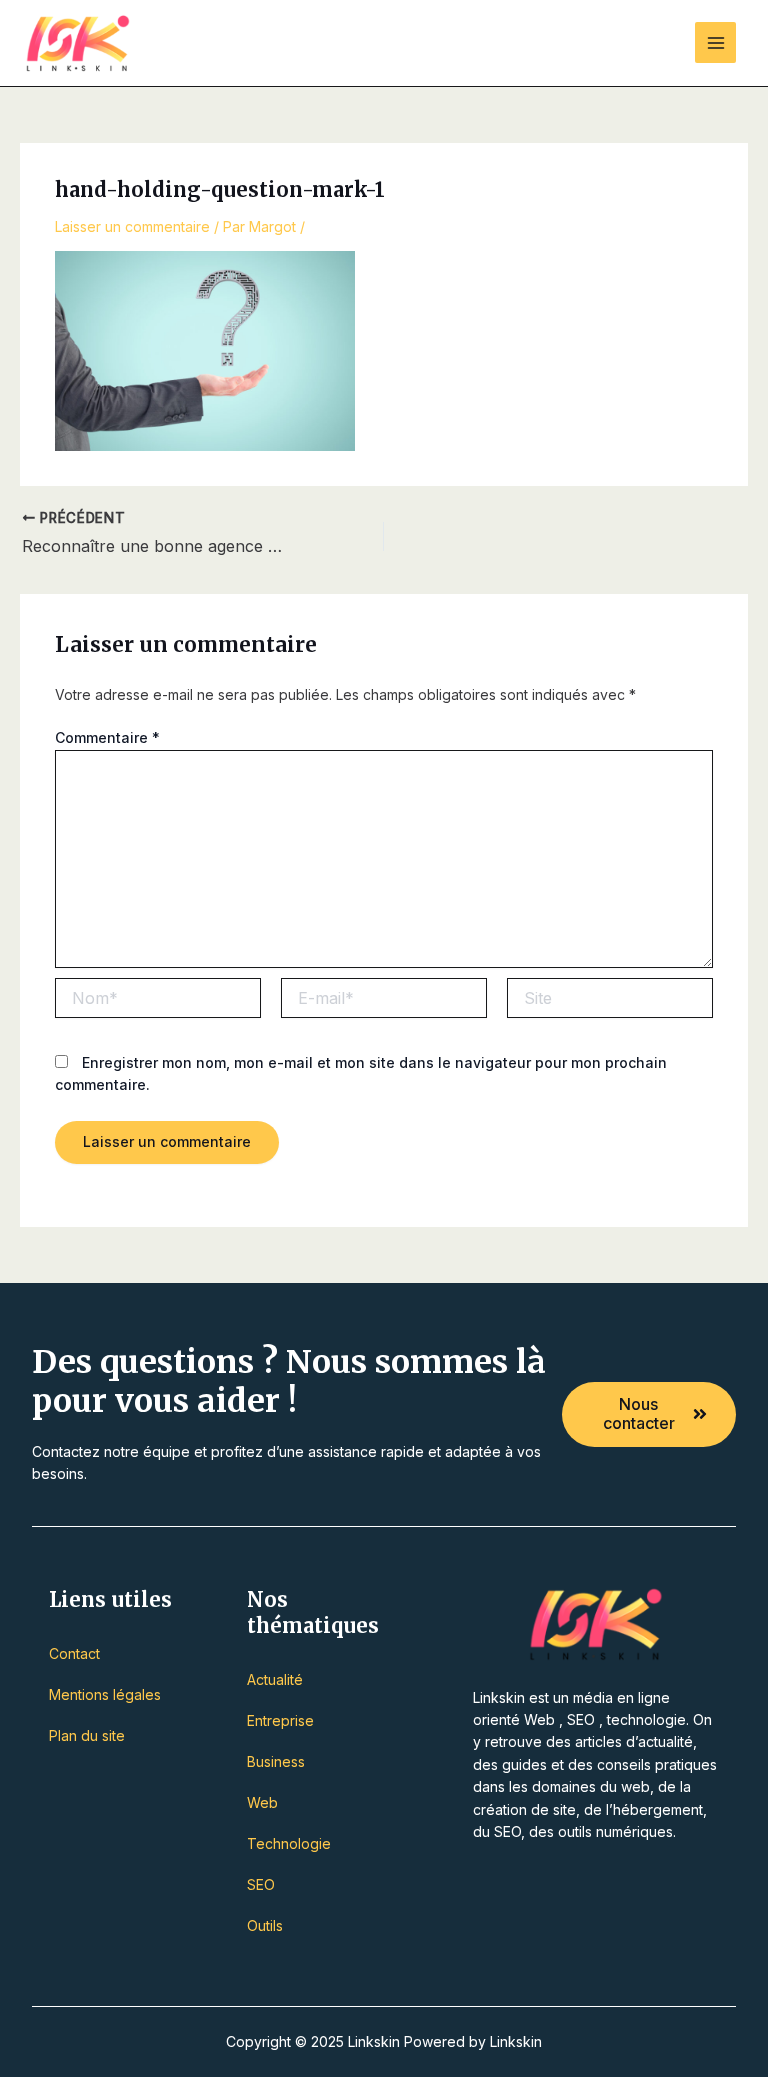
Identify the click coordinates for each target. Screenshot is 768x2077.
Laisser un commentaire (132, 226)
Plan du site (87, 1735)
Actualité (275, 1679)
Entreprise (280, 1720)
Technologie (289, 1843)
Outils (265, 1925)
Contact (74, 1653)
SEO (261, 1884)
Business (276, 1761)
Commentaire (107, 737)
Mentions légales (105, 1694)
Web (262, 1802)
